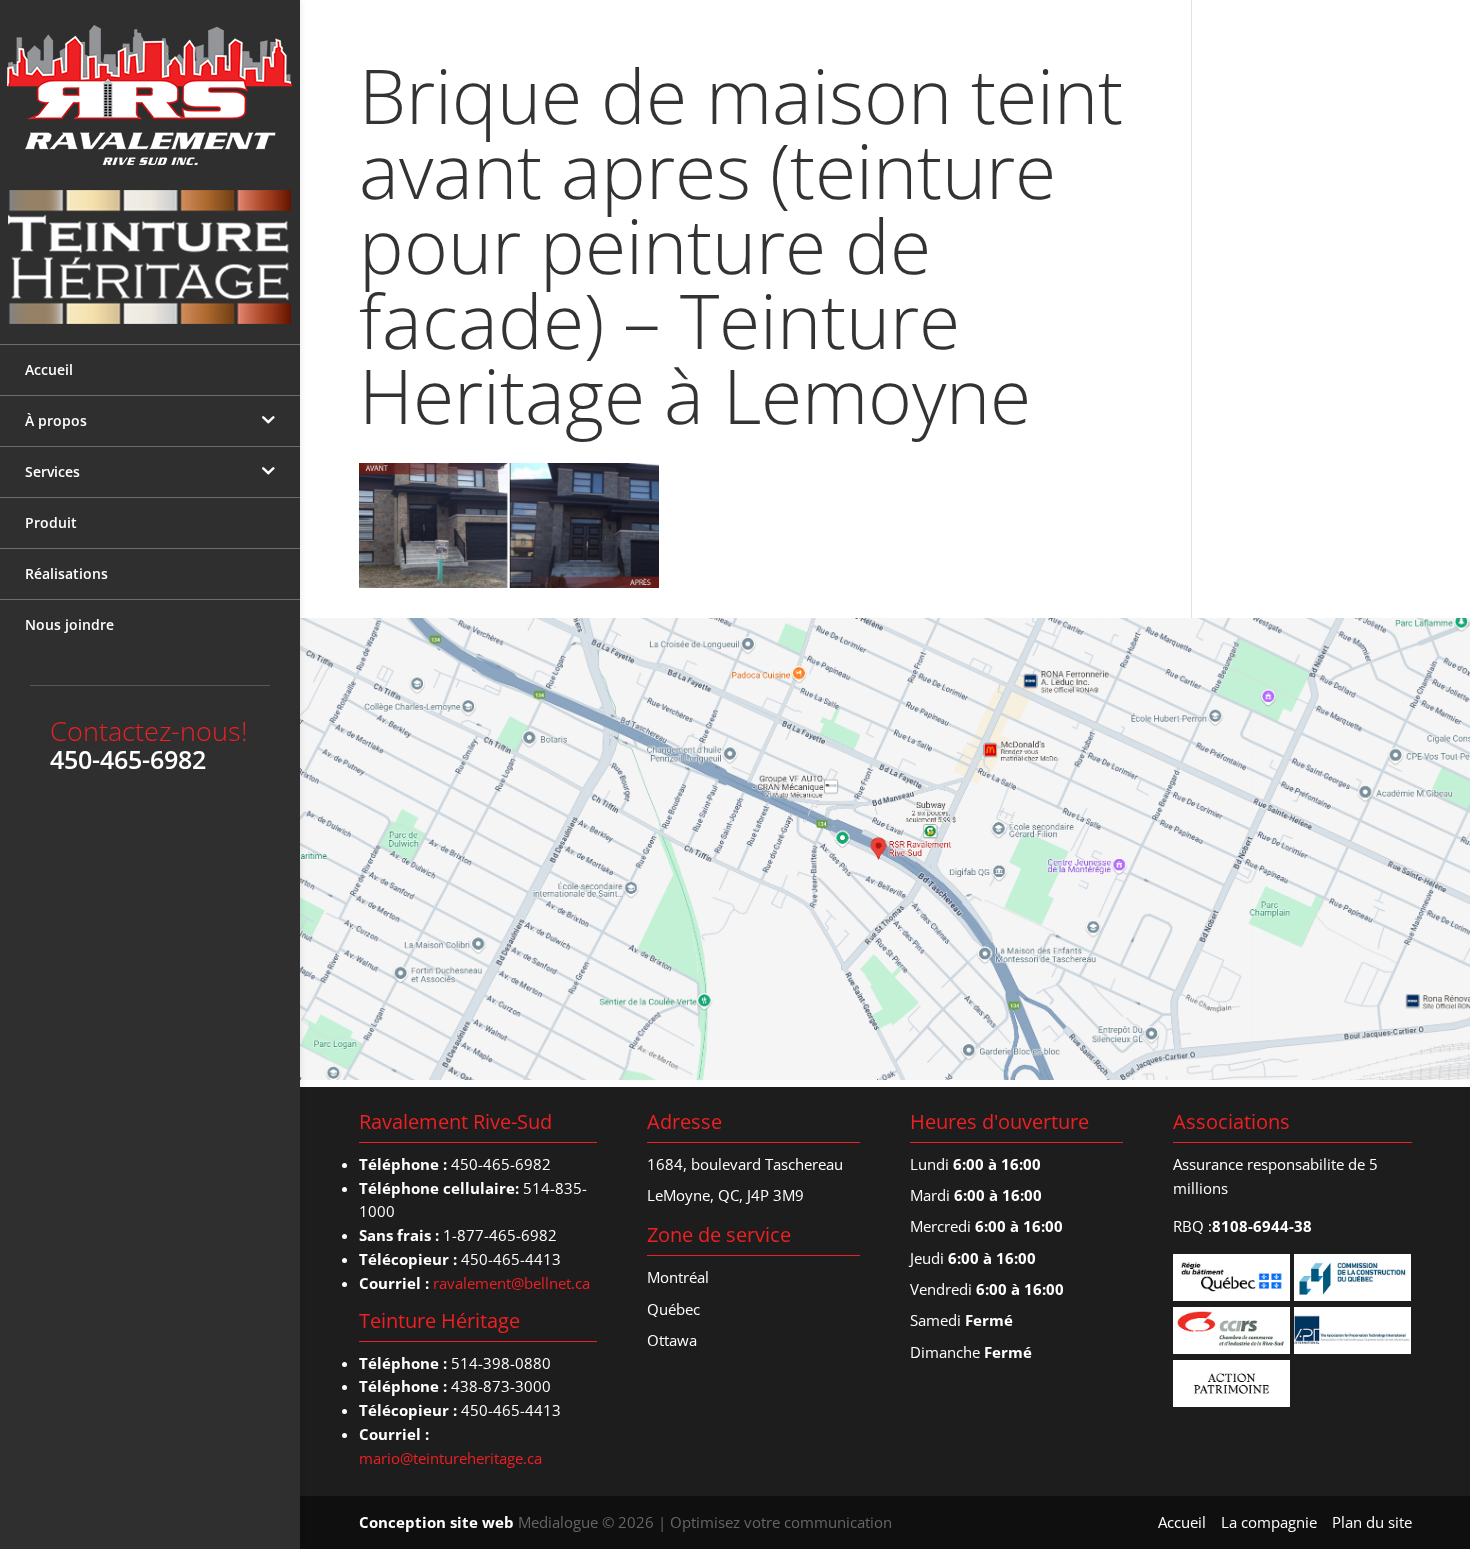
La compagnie (1269, 1522)
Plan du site (1372, 1522)
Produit (51, 522)
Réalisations (66, 573)
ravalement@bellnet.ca (511, 1283)
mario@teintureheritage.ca (450, 1458)
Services (52, 471)
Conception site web (436, 1522)
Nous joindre (69, 624)
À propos (56, 420)
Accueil (49, 369)
